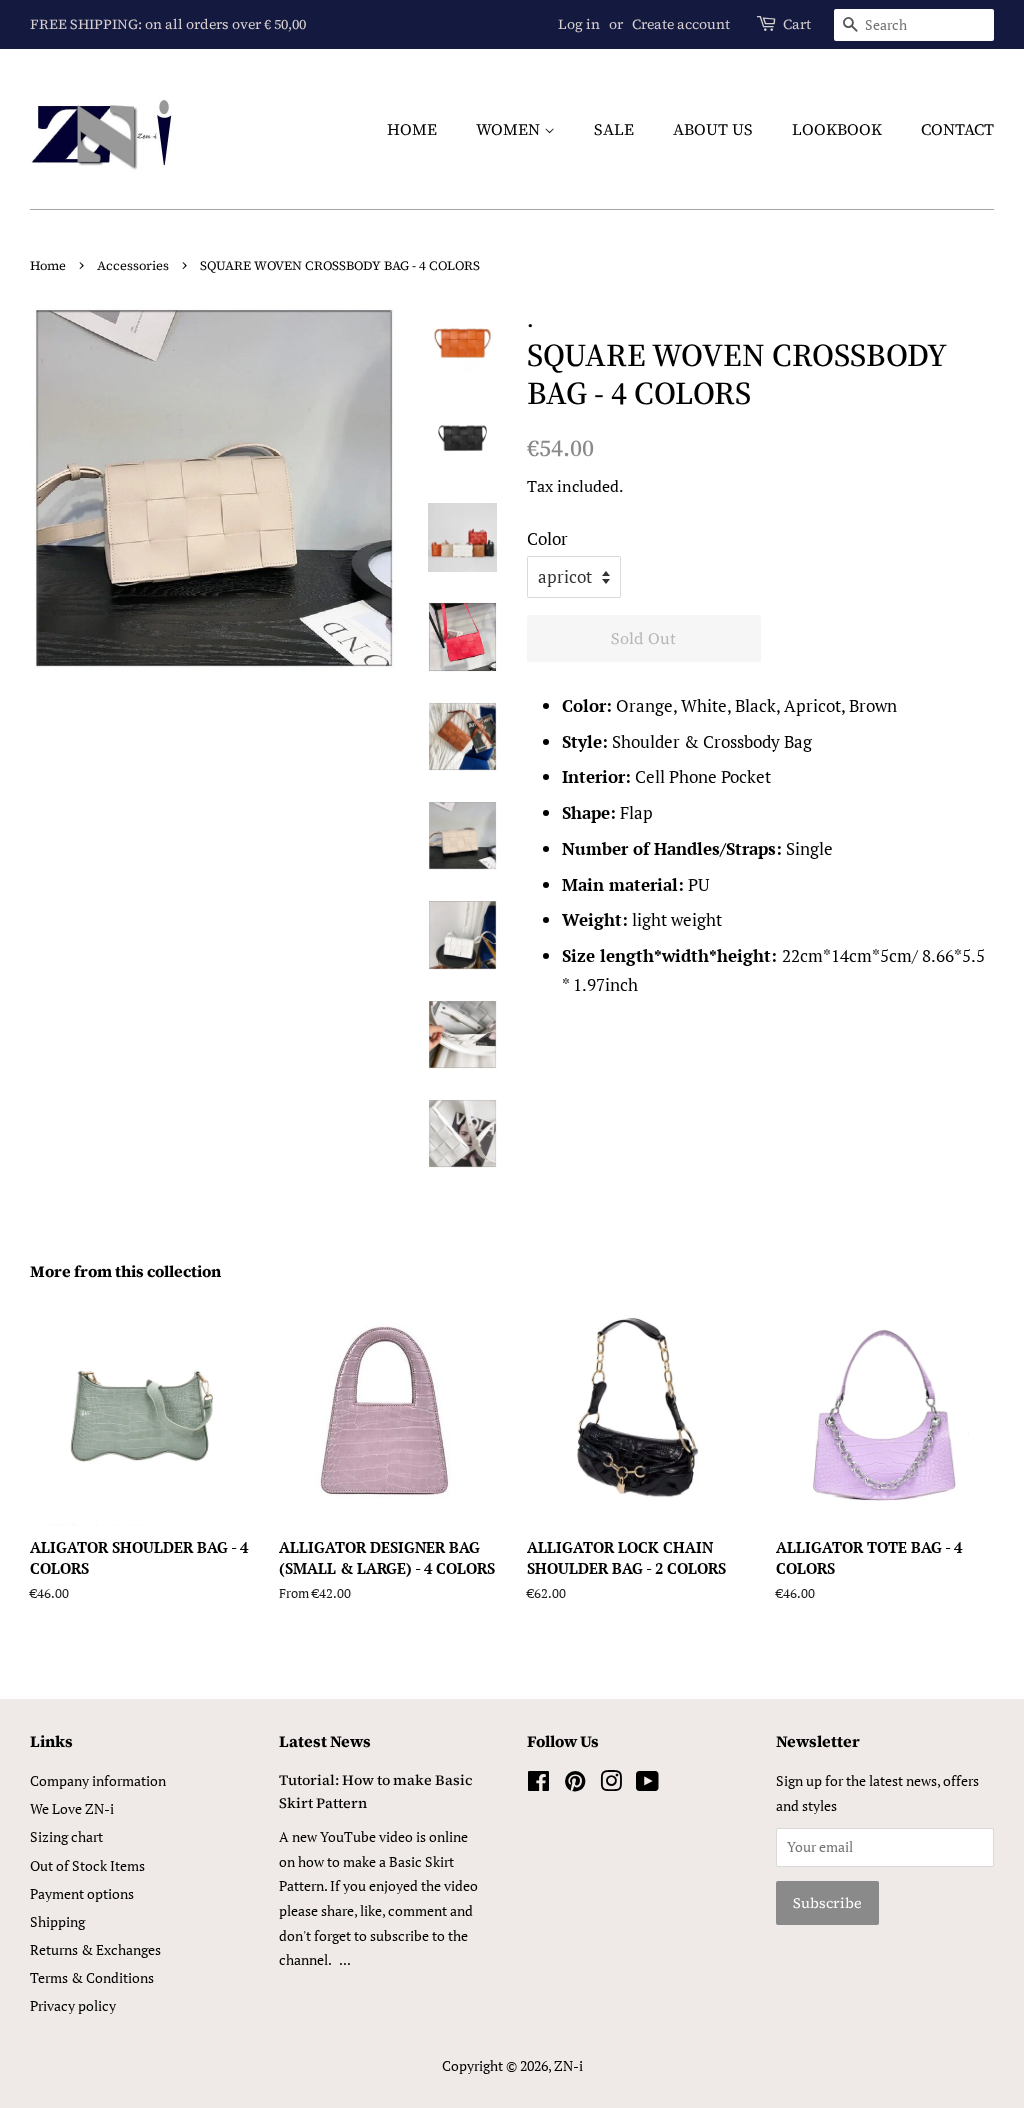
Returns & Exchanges (95, 1949)
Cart (797, 24)
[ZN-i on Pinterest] (575, 1784)
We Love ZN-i (72, 1808)
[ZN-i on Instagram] (611, 1784)
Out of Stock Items (87, 1865)
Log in (579, 24)
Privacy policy (73, 2005)
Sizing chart (66, 1836)
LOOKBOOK (837, 129)
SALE (614, 129)
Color (547, 538)
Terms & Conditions (92, 1977)
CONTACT (957, 129)
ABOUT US (713, 129)
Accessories (133, 265)
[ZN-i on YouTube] (647, 1784)
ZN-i (568, 2065)
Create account (681, 24)
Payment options (82, 1893)
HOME (412, 129)
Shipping (57, 1921)
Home (48, 265)
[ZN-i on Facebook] (538, 1784)
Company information (98, 1780)
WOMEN (510, 129)
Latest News (325, 1741)
